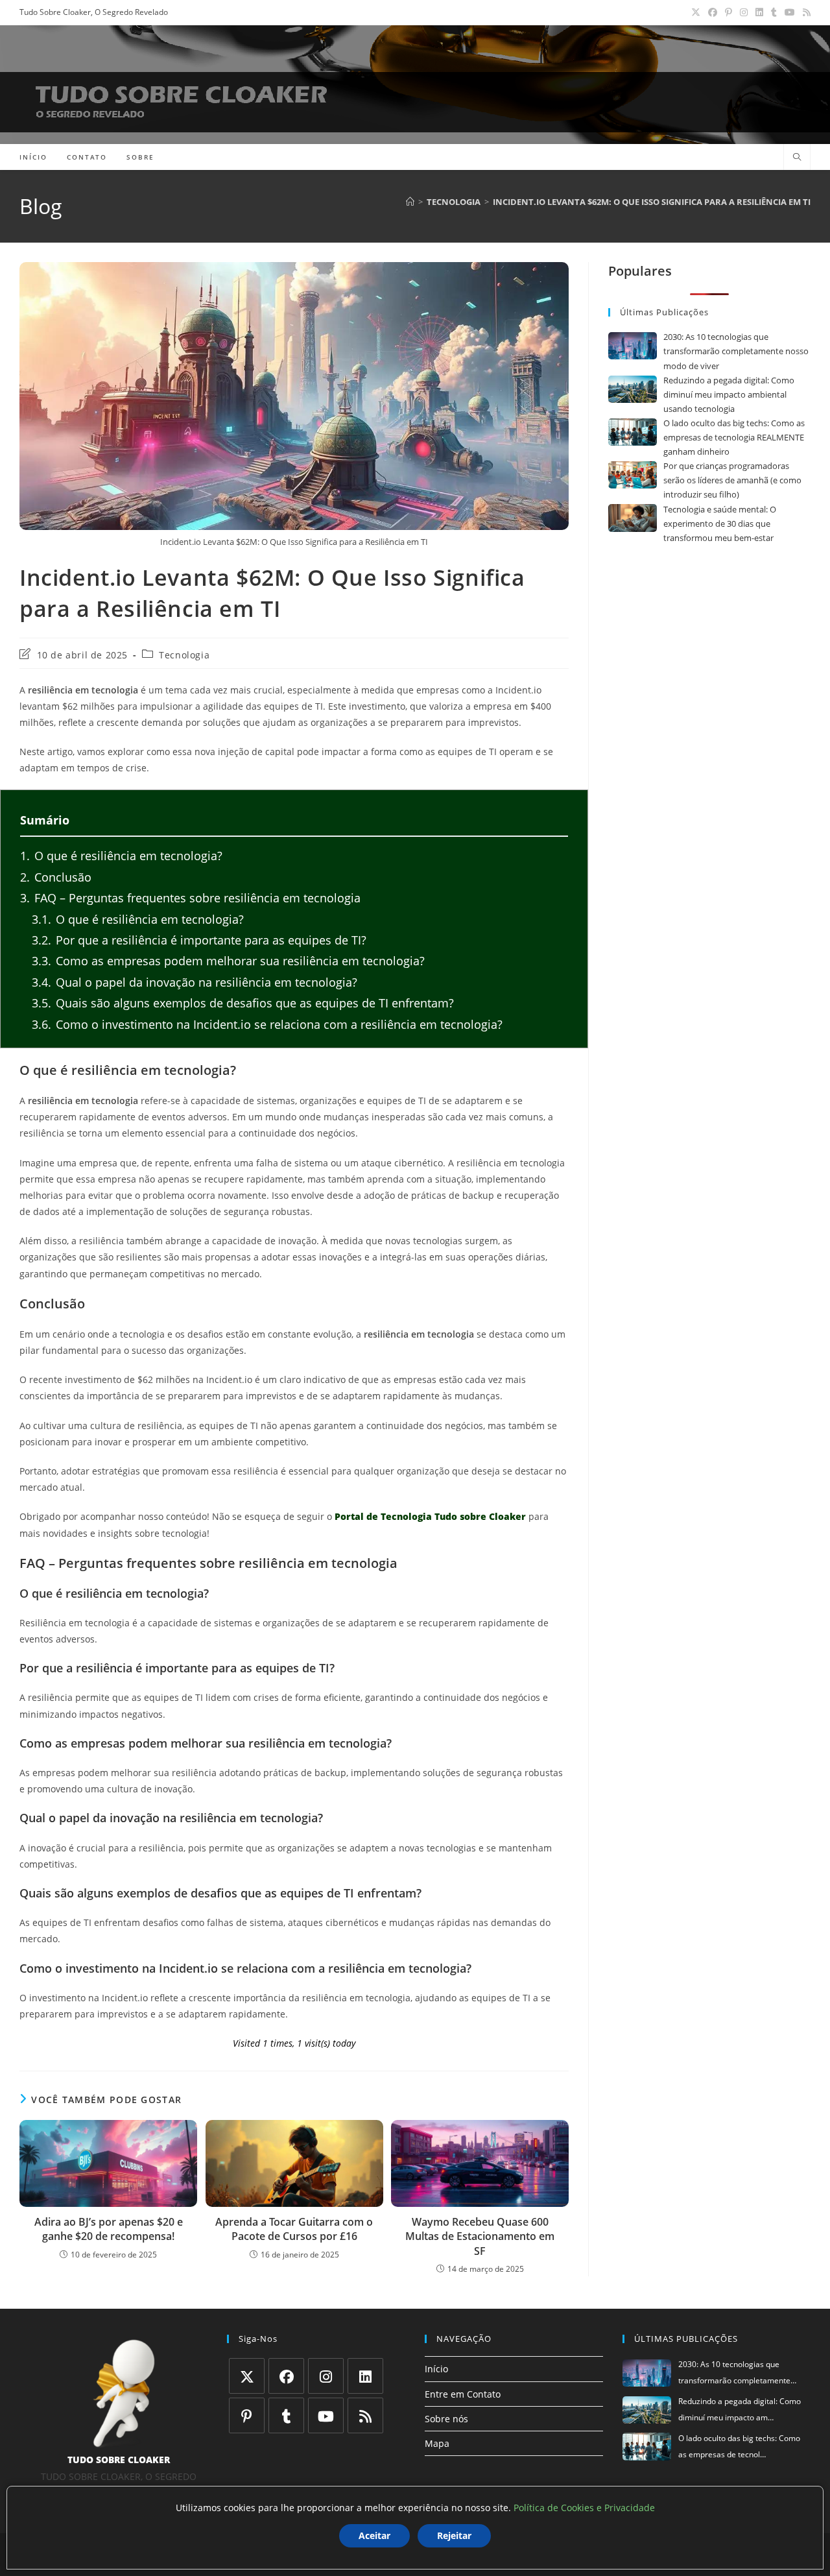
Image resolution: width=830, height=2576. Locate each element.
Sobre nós (446, 2419)
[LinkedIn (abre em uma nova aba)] (759, 12)
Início (436, 2369)
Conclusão (56, 877)
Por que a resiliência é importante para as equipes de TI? (199, 940)
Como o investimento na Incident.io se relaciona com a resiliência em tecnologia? (267, 1024)
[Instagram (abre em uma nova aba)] (744, 12)
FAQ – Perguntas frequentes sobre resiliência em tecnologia (190, 898)
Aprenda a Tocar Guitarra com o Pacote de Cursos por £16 (294, 2229)
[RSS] (365, 2415)
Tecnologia (184, 655)
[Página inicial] (410, 202)
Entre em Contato (463, 2394)
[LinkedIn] (365, 2376)
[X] (247, 2376)
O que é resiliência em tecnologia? (121, 856)
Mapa (437, 2443)
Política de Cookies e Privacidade (584, 2508)
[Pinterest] (247, 2415)
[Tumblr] (286, 2415)
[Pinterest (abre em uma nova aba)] (729, 12)
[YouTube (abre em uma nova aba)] (790, 12)
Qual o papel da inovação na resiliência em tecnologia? (195, 982)
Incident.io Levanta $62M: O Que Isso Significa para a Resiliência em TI (652, 202)
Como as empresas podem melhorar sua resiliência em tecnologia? (228, 961)
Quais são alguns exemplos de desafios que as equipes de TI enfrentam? (243, 1003)
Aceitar (374, 2535)
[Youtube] (326, 2415)
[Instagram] (326, 2376)
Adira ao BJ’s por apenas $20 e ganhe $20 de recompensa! (109, 2229)
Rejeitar (454, 2535)
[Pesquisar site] (797, 158)
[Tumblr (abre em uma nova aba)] (774, 12)
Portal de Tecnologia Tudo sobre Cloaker (430, 1516)
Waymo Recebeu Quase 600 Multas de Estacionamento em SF (480, 2236)
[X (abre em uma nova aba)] (696, 12)
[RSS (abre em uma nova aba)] (805, 12)
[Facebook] (286, 2376)
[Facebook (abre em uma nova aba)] (713, 12)
